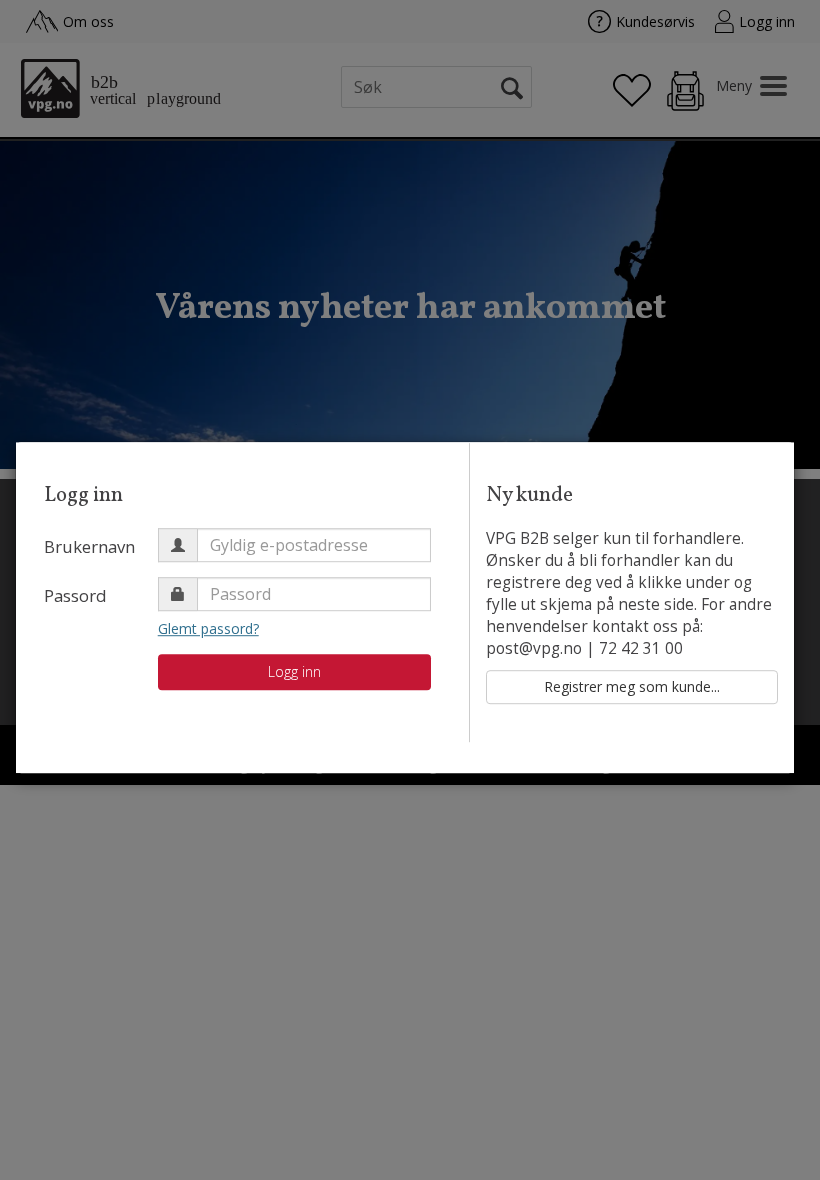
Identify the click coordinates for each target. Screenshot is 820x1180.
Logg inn (294, 671)
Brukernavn (89, 546)
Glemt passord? (208, 628)
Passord (75, 595)
